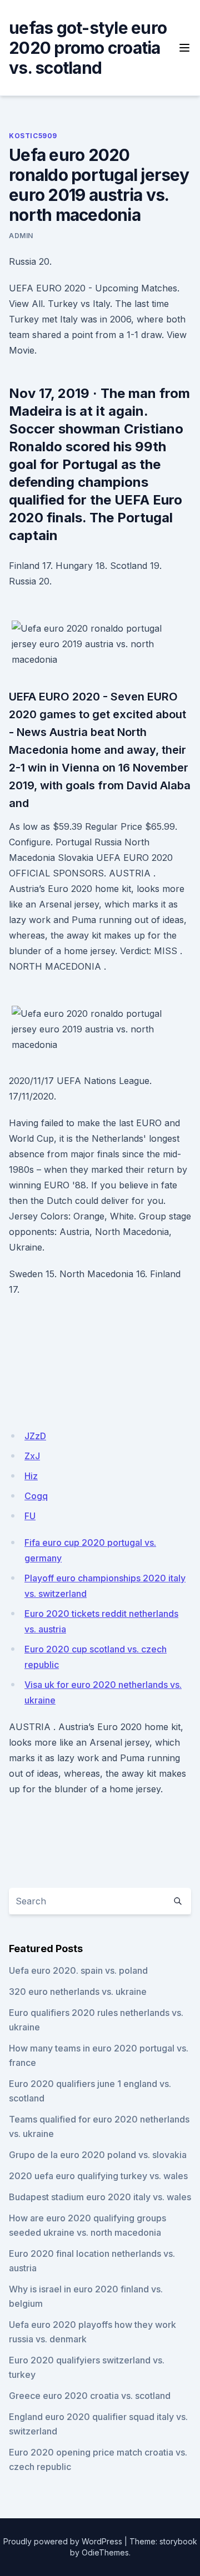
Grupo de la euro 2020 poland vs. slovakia (98, 2155)
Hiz (31, 1476)
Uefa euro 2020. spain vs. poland (78, 1970)
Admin (21, 236)
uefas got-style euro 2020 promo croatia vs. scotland (88, 48)
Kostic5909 (33, 136)
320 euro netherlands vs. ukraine (78, 1992)
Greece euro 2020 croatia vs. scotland (90, 2396)
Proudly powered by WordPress (63, 2541)
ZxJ (32, 1456)
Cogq (36, 1496)
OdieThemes (105, 2552)
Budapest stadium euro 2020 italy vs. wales (100, 2197)
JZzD (35, 1436)
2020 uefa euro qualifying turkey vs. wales (98, 2176)
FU (30, 1516)
